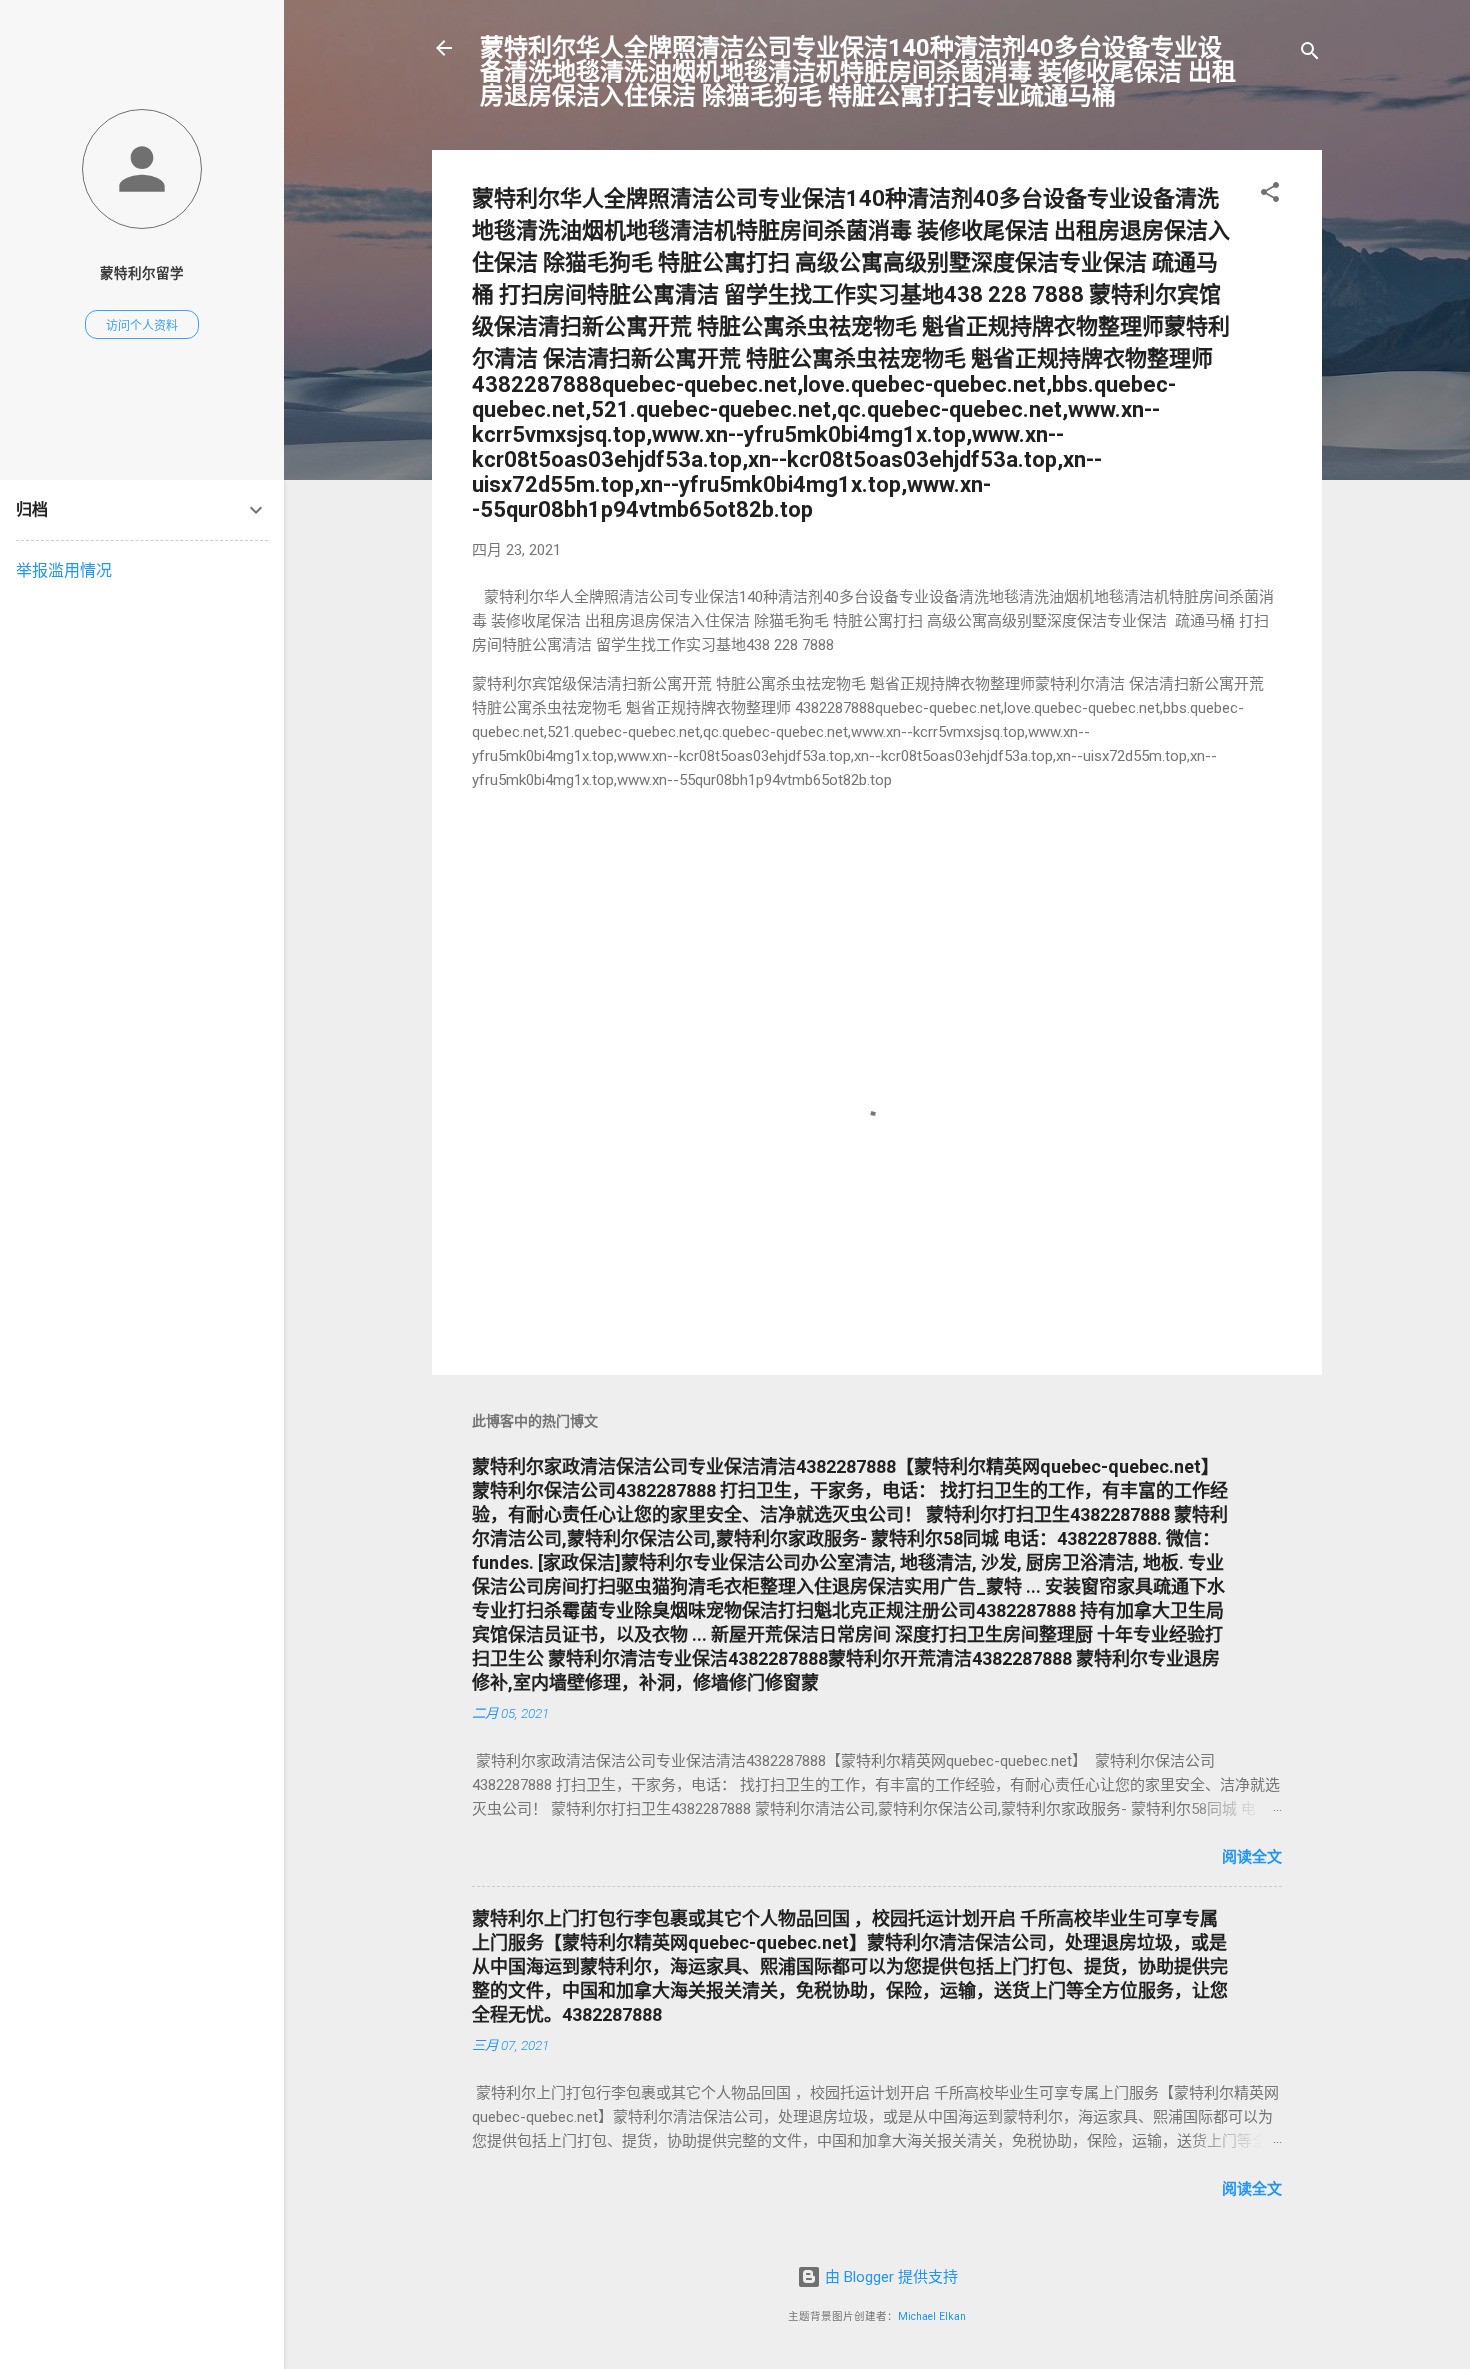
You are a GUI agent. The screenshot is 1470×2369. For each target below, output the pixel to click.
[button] (1270, 195)
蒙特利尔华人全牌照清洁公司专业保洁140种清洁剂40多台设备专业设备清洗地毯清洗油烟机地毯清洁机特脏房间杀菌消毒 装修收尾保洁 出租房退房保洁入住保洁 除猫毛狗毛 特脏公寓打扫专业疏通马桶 (858, 72)
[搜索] (1310, 54)
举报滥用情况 (64, 570)
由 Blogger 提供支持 (889, 2277)
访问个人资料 (142, 326)
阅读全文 (1252, 1857)
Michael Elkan (932, 2316)
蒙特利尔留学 (142, 273)
